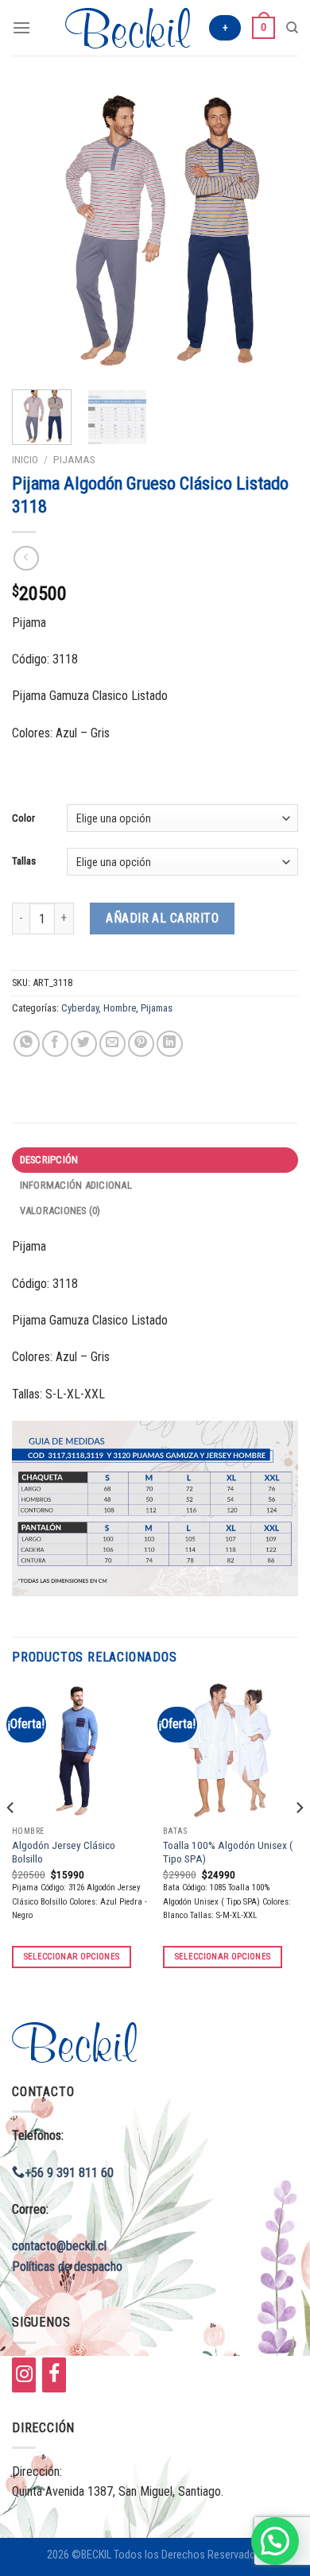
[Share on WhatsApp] (27, 1044)
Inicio (25, 459)
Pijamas (74, 459)
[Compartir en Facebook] (55, 1044)
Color (23, 818)
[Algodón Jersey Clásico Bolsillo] (79, 1750)
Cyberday (80, 1008)
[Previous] (37, 230)
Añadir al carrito (162, 918)
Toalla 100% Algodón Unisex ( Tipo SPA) (228, 1852)
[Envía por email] (112, 1044)
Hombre (120, 1008)
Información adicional (76, 1185)
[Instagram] (24, 2375)
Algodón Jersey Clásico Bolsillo (64, 1852)
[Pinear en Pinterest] (141, 1044)
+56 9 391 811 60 (69, 2173)
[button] (275, 2541)
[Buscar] (292, 28)
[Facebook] (54, 2375)
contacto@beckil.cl (59, 2246)
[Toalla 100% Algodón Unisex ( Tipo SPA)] (231, 1750)
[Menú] (21, 27)
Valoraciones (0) (60, 1211)
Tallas (24, 861)
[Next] (273, 230)
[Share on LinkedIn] (170, 1044)
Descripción (49, 1160)
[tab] (155, 1160)
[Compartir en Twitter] (84, 1044)
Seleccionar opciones (72, 1957)
